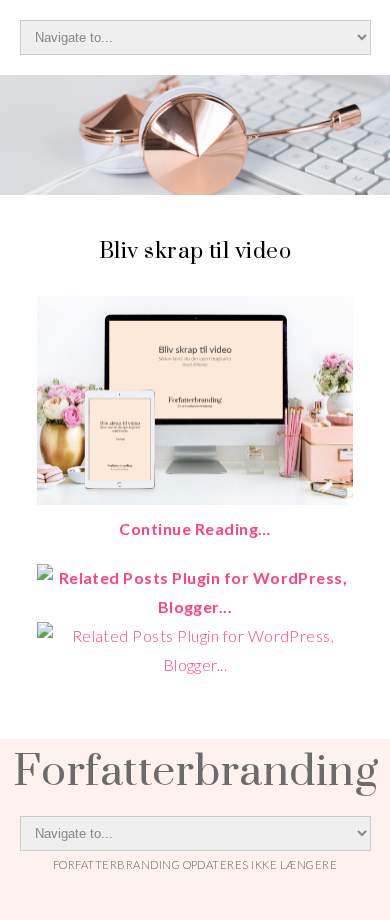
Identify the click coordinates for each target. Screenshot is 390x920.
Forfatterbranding (195, 769)
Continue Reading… (194, 528)
